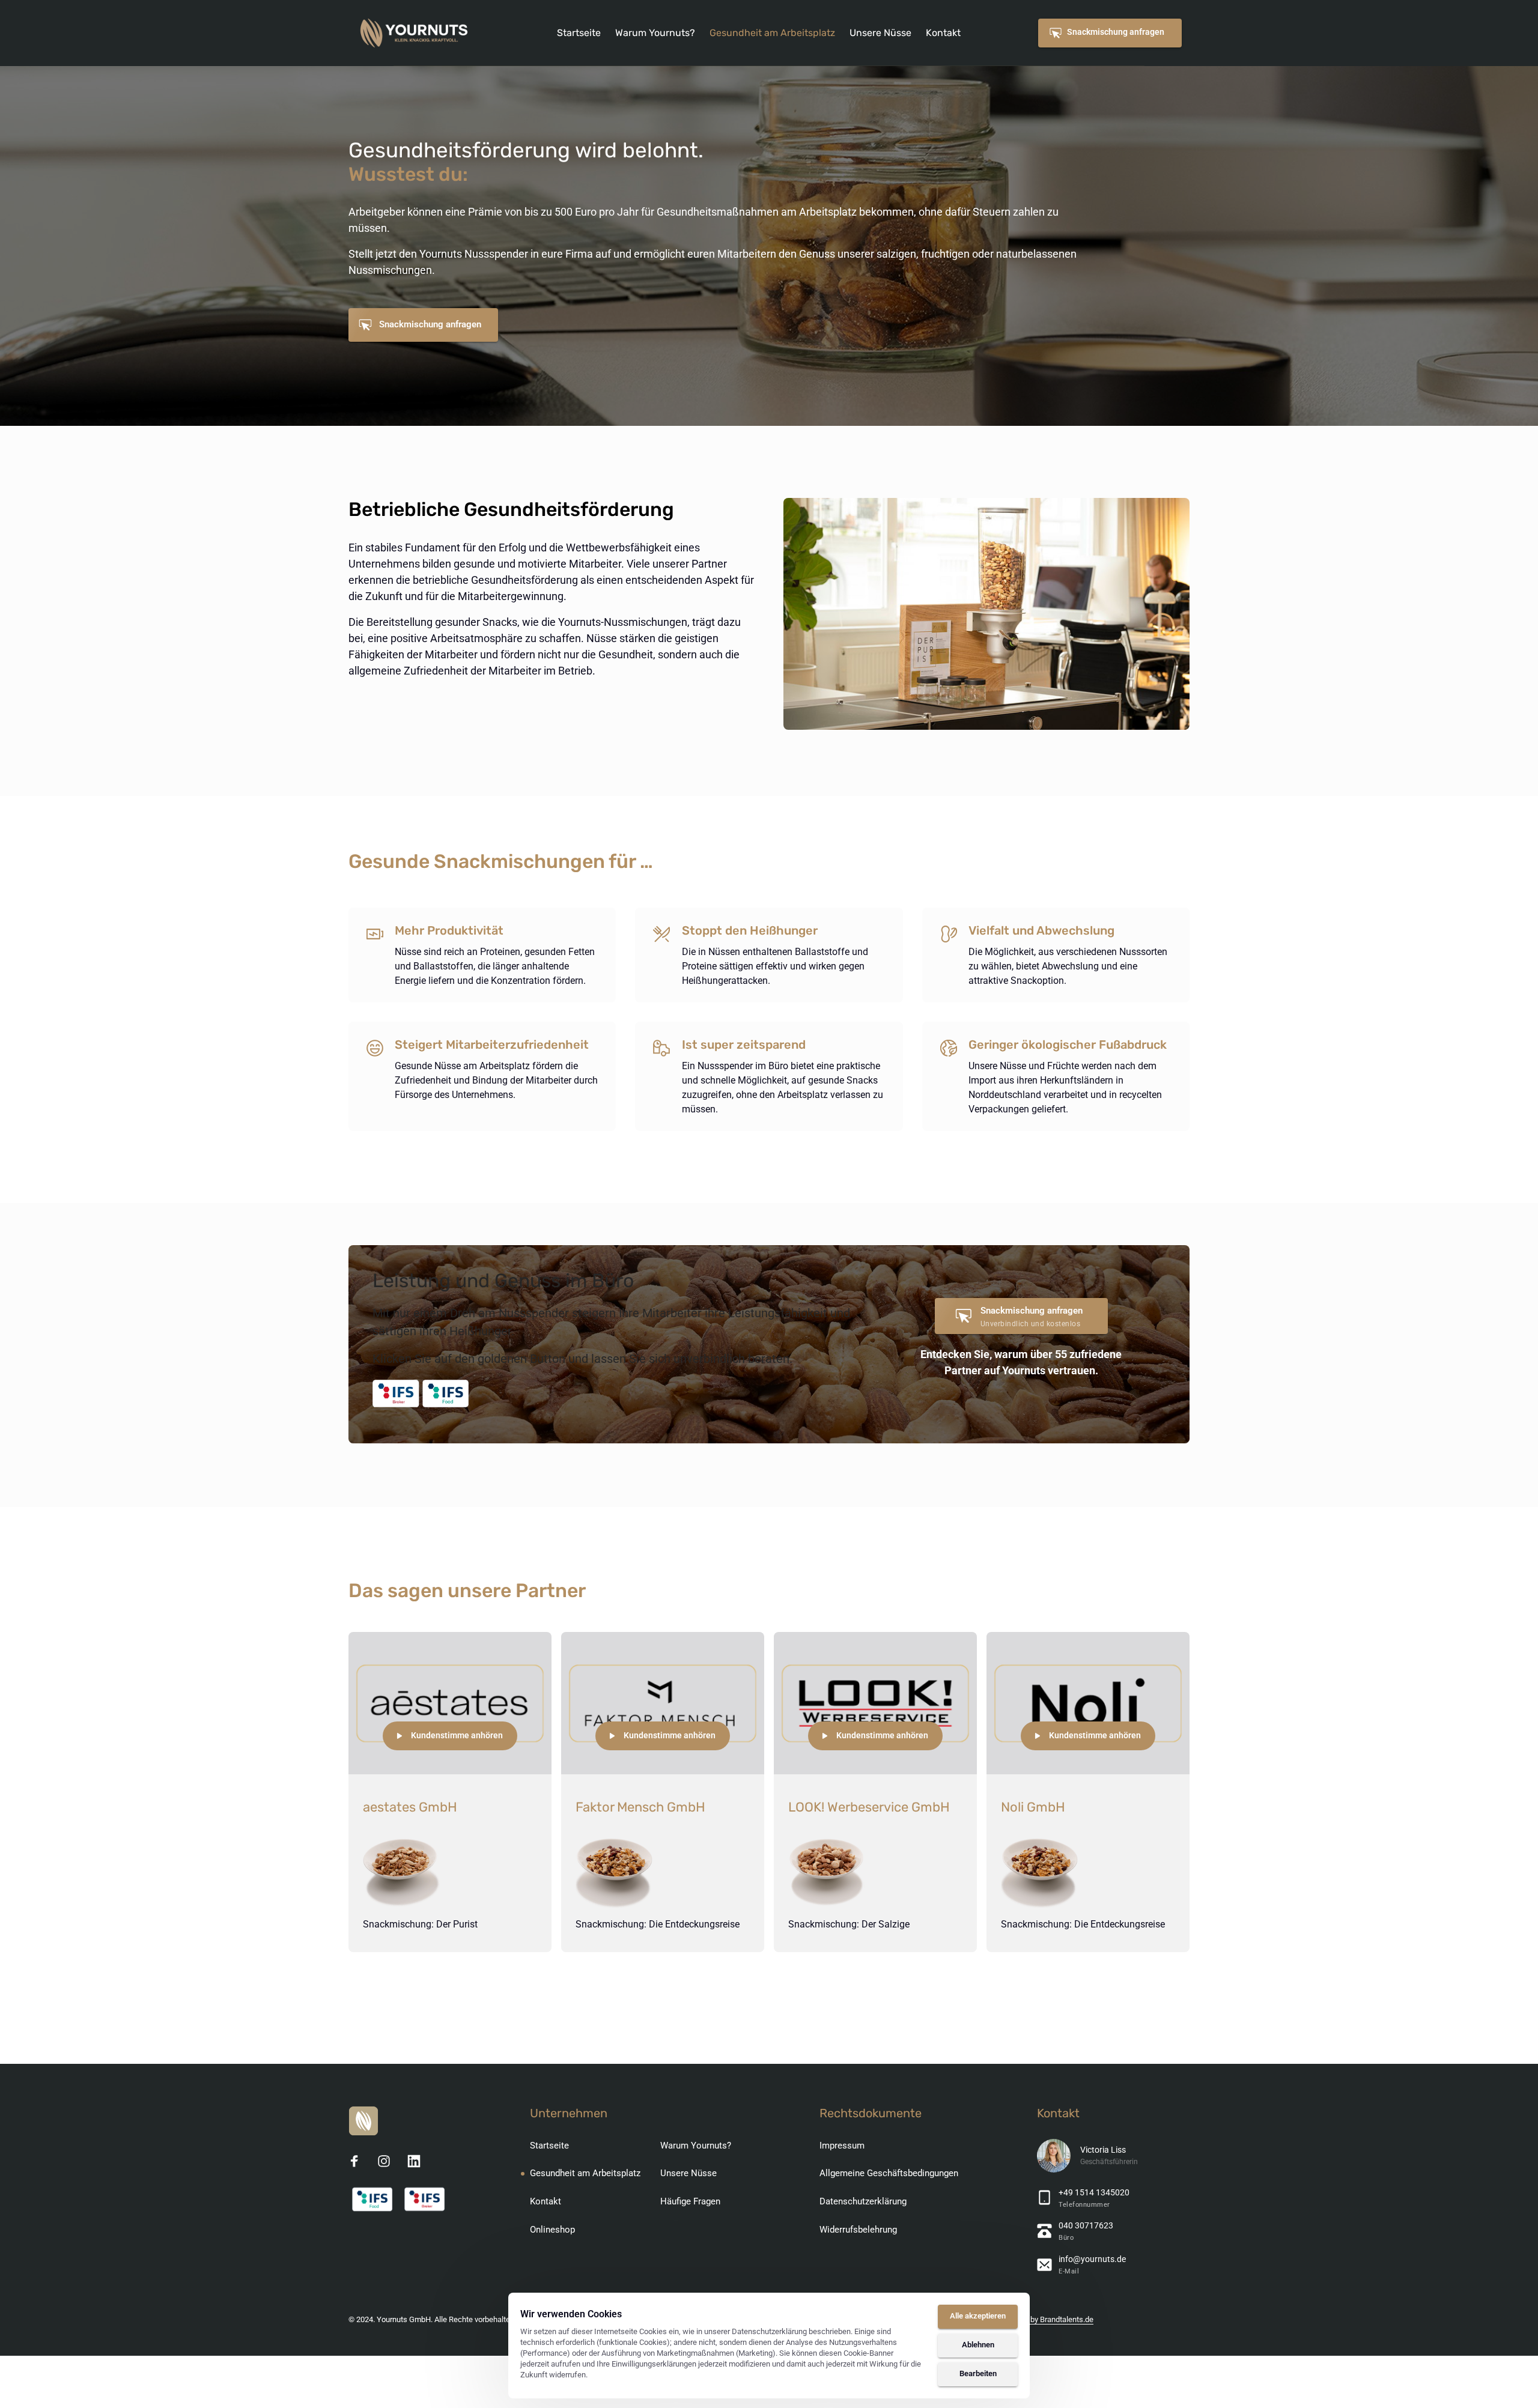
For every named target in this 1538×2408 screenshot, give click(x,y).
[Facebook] (359, 2161)
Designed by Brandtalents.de (1045, 2319)
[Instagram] (389, 2161)
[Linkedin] (418, 2161)
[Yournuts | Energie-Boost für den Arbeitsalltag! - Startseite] (414, 33)
